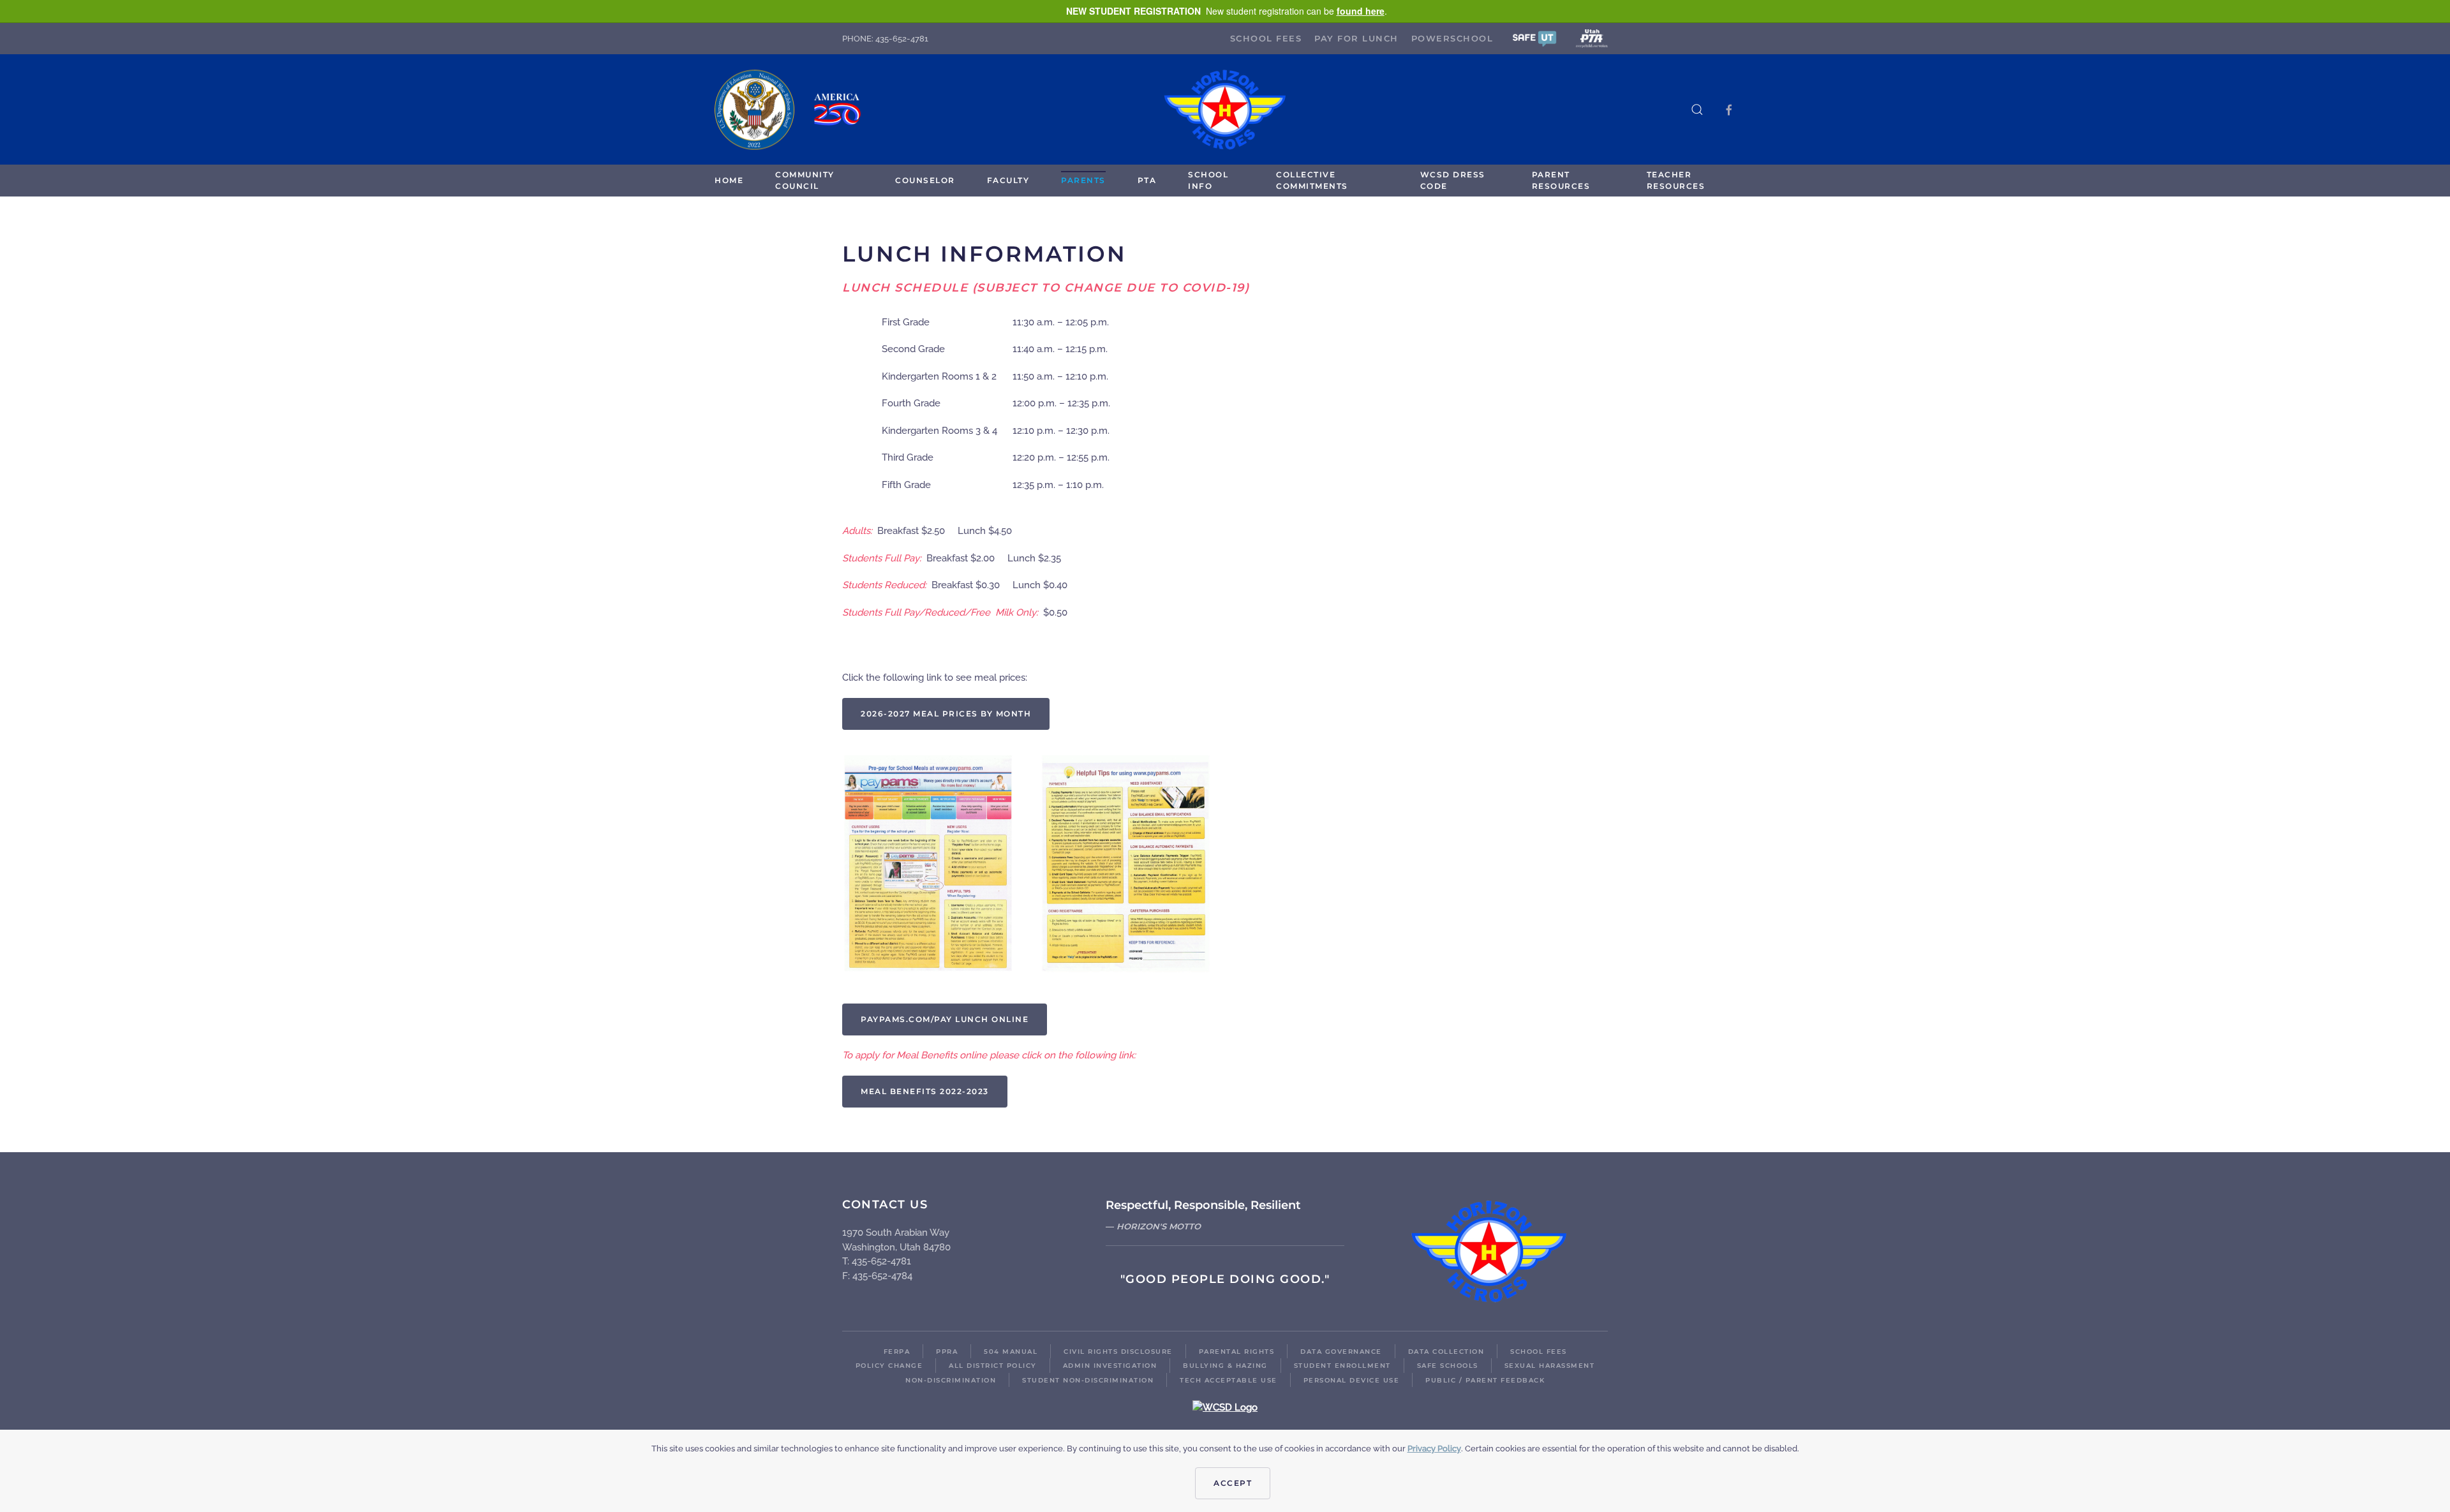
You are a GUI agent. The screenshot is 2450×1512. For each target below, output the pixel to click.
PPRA (947, 1352)
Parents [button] (1083, 180)
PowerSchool (1452, 38)
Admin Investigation (1110, 1366)
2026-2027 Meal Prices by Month (946, 714)
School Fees (1266, 38)
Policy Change (889, 1366)
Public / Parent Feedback (1485, 1380)
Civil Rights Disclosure (1118, 1352)
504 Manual (1011, 1352)
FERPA (897, 1352)
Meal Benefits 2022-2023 (925, 1091)
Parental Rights (1237, 1352)
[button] (1534, 38)
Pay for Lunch (1356, 38)
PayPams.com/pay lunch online (945, 1019)
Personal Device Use (1352, 1380)
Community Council (805, 180)
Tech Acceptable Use (1229, 1380)
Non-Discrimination (951, 1380)
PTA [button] (1147, 180)
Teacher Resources (1676, 180)
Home (729, 180)
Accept (1233, 1483)
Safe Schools (1448, 1366)
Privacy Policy (1434, 1449)
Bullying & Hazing (1225, 1366)
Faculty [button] (1008, 180)
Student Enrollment (1342, 1366)
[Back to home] (1225, 109)
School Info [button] (1208, 180)
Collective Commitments (1312, 180)
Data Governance (1341, 1352)
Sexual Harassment (1550, 1366)
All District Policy (993, 1366)
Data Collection (1446, 1352)
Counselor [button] (925, 180)
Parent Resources (1561, 180)
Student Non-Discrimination (1088, 1380)
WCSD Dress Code (1453, 180)
